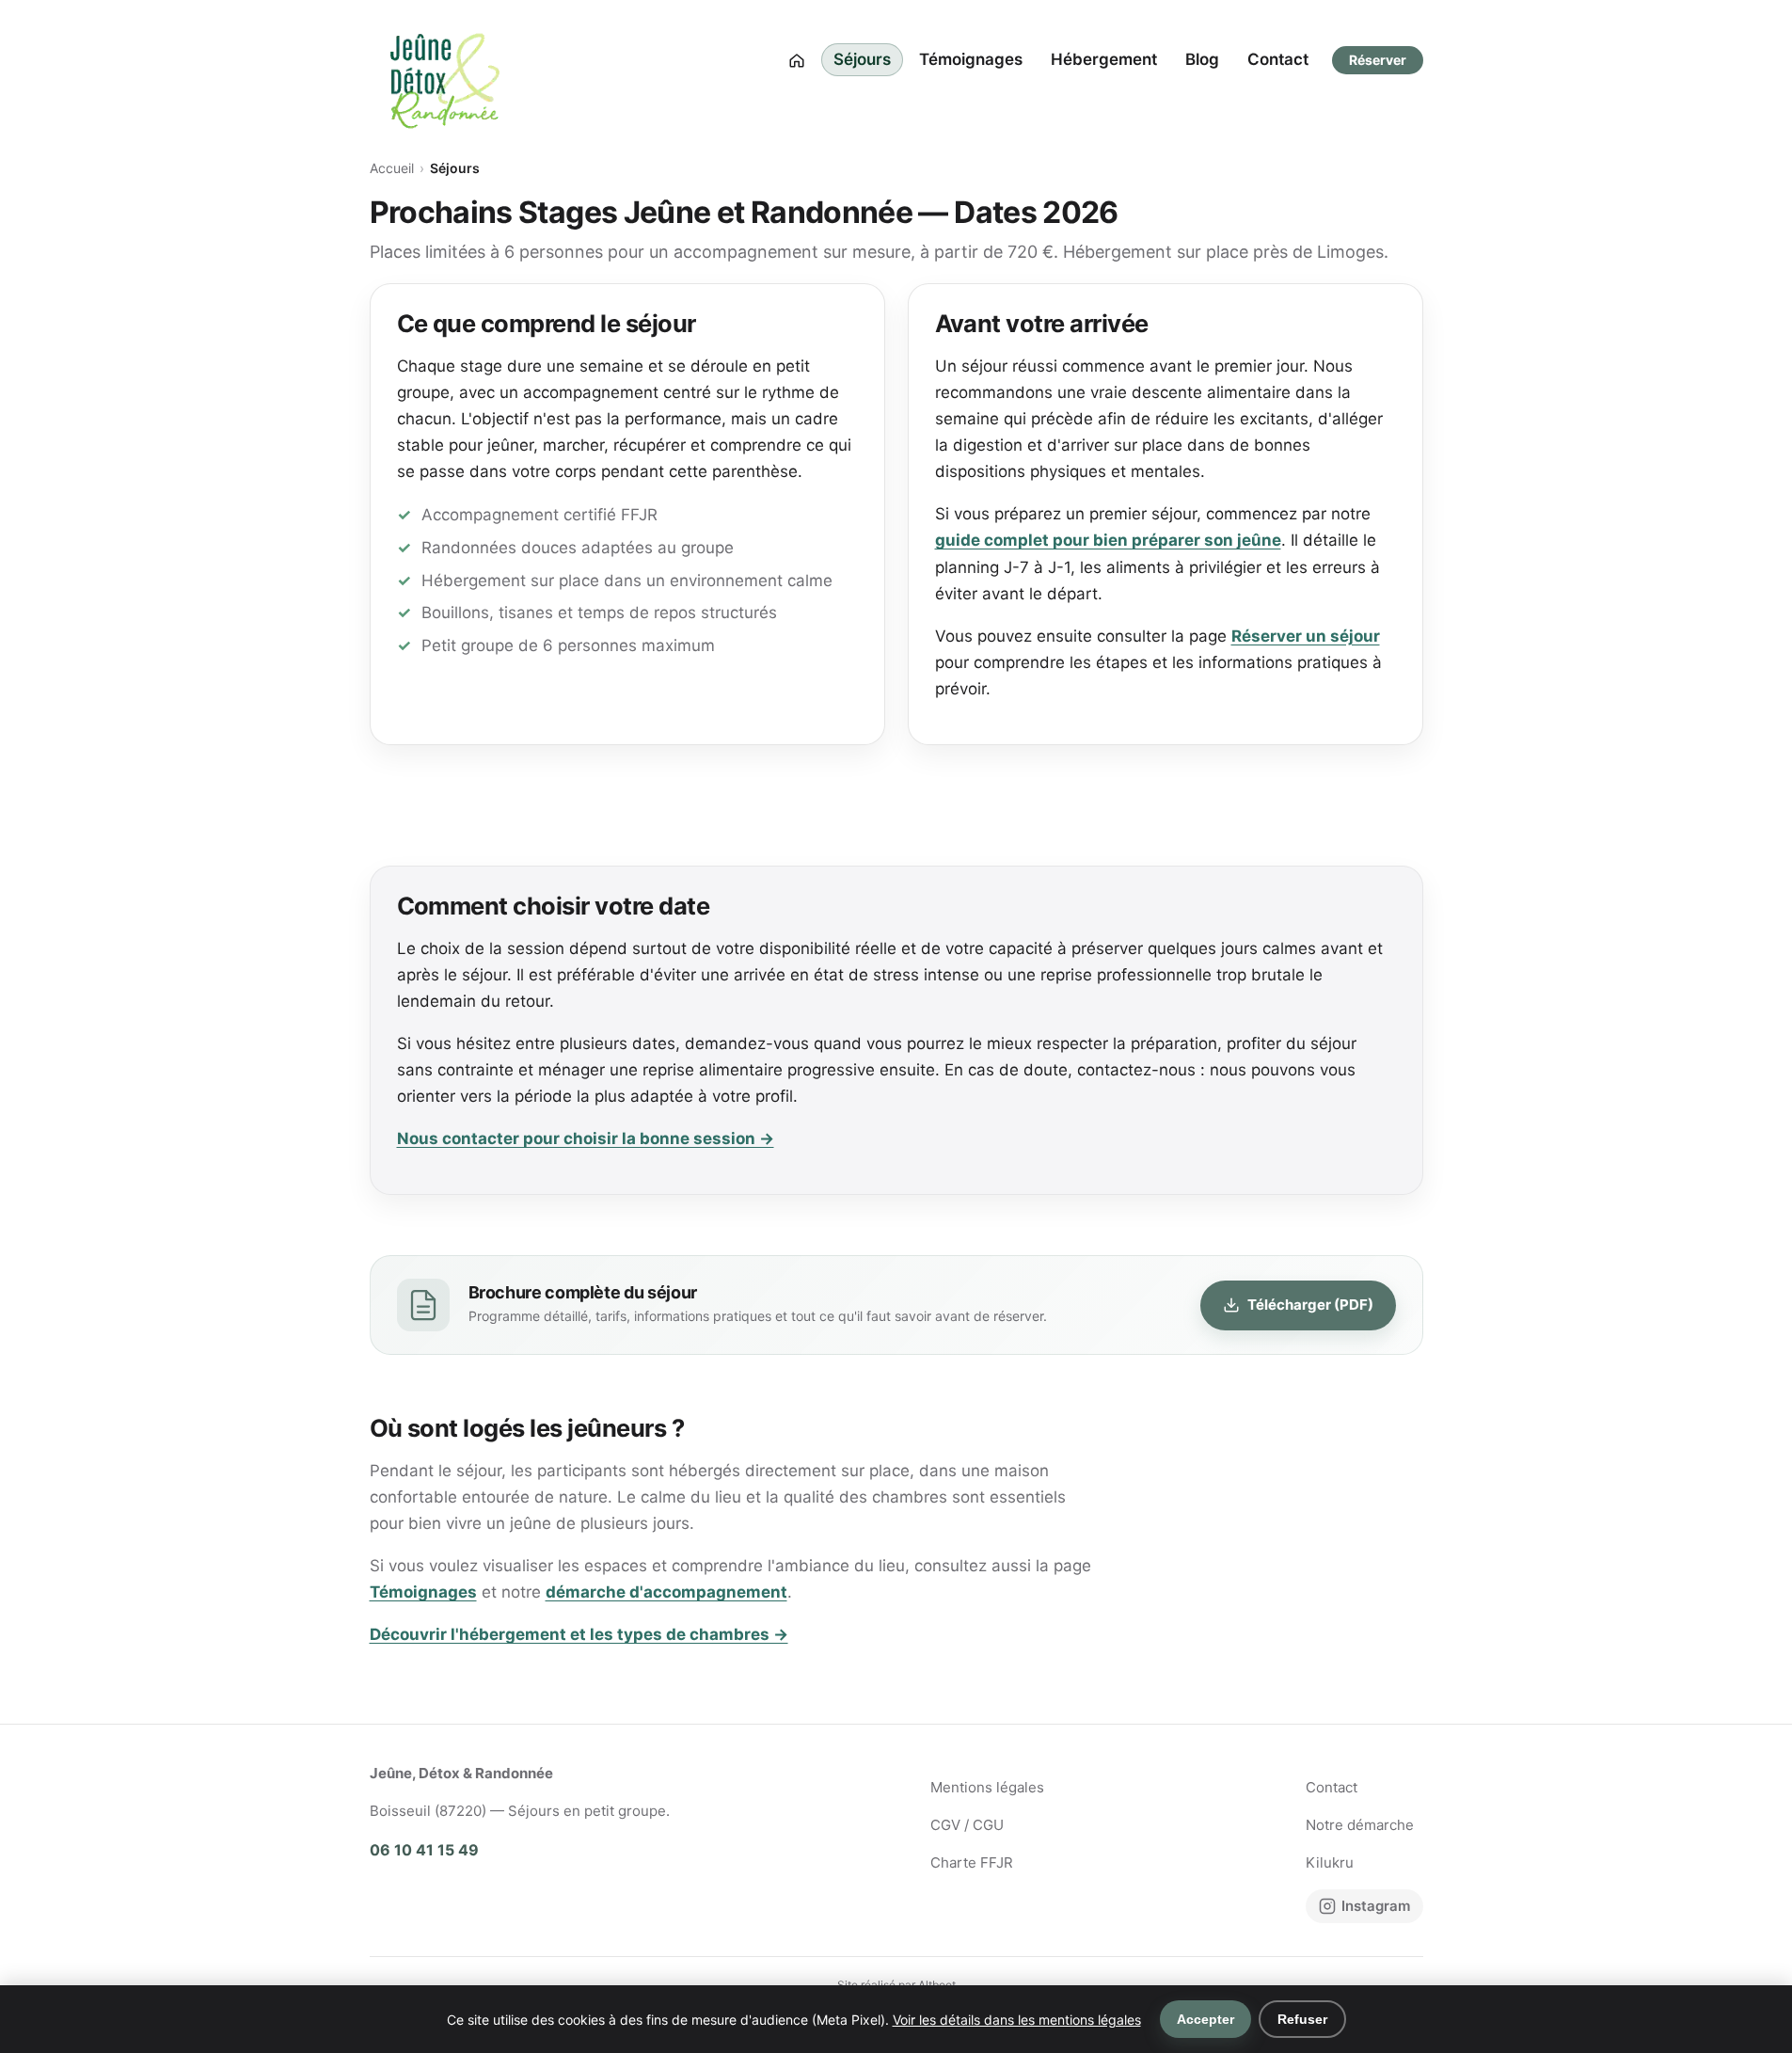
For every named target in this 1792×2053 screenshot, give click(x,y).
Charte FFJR (972, 1862)
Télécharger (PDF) (1310, 1305)
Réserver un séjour (1306, 636)
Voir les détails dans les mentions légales (1017, 2020)
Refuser (1302, 2019)
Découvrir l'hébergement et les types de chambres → (579, 1634)
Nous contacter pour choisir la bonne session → (586, 1138)
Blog (1202, 59)
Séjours (862, 59)
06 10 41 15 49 (424, 1850)
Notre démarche (1360, 1825)
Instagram (1376, 1906)
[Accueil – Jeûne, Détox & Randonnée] (445, 60)
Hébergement (1104, 59)
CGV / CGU (967, 1825)
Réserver (1378, 60)
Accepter (1205, 2019)
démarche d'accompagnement (666, 1592)
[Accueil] (797, 60)
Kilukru (1330, 1862)
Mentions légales (987, 1787)
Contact (1278, 59)
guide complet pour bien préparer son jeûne (1108, 540)
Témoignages (971, 59)
